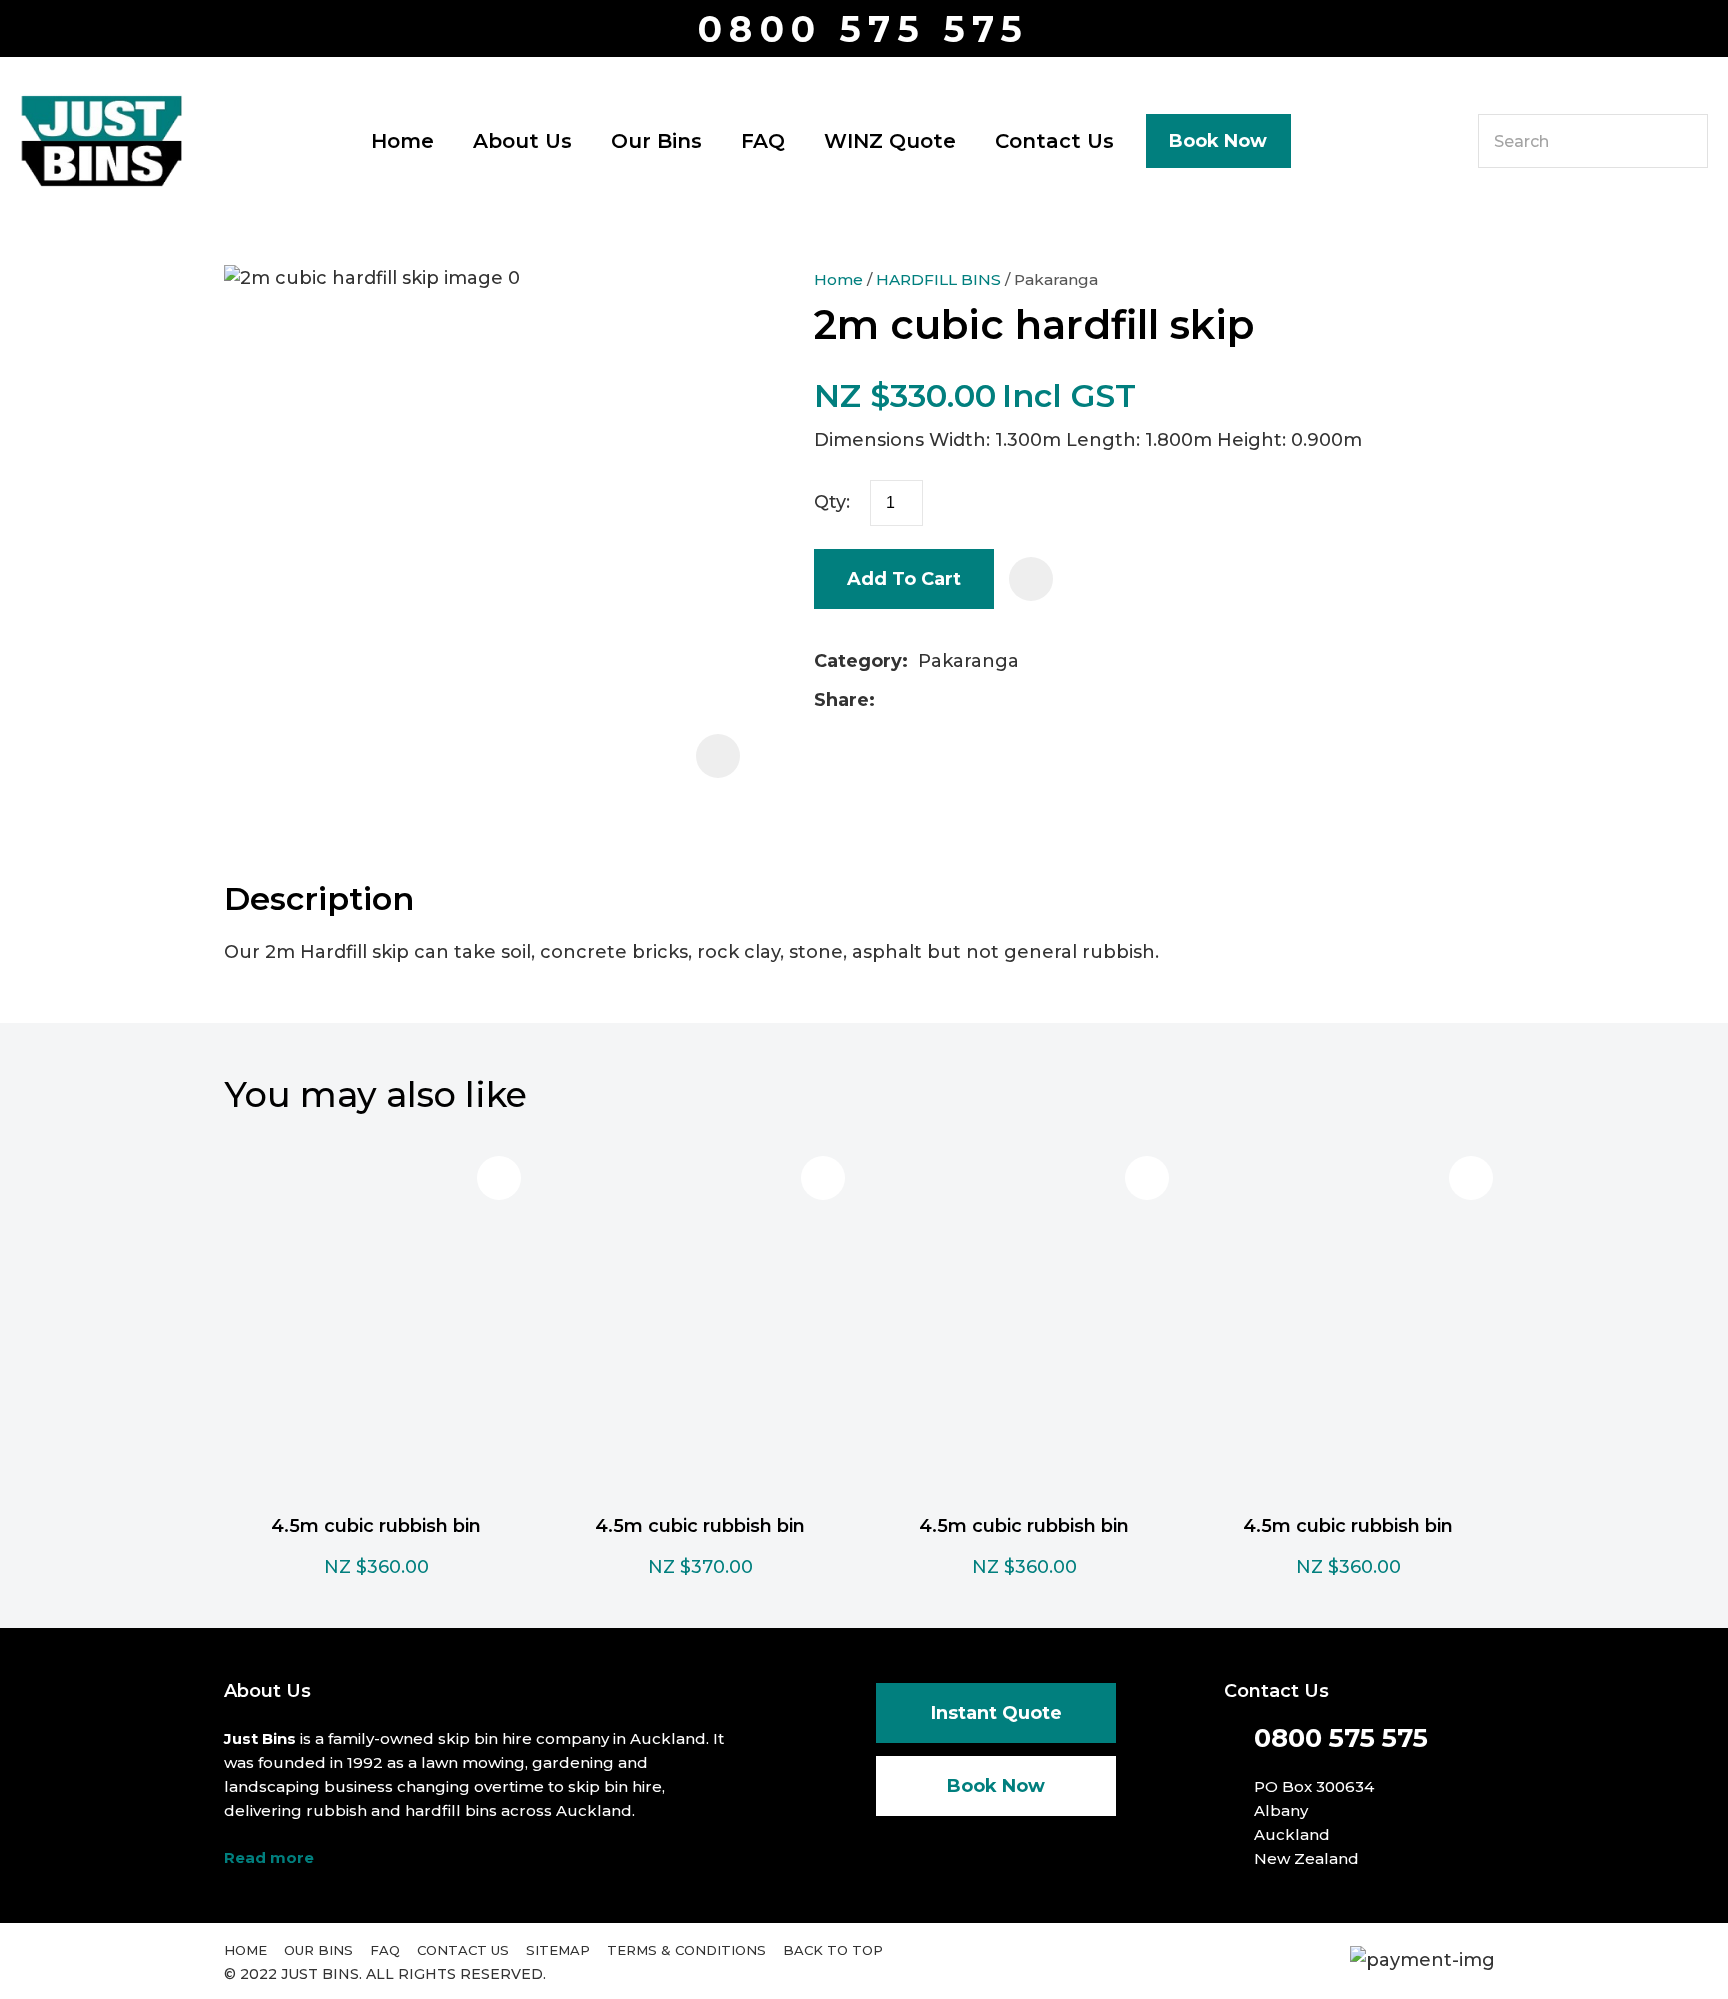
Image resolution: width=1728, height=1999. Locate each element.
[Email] (948, 700)
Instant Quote (996, 1713)
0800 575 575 (863, 29)
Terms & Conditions (686, 1950)
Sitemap (558, 1950)
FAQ (763, 141)
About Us (522, 141)
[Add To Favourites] (1031, 579)
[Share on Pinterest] (980, 701)
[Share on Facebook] (888, 700)
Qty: (832, 502)
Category (858, 661)
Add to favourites (499, 1178)
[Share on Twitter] (916, 701)
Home (402, 141)
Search (1684, 141)
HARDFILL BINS (938, 279)
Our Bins (656, 141)
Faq (385, 1950)
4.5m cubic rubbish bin (376, 1526)
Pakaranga (1056, 279)
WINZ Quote (890, 141)
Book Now (1218, 141)
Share (841, 700)
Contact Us (1054, 141)
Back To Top (833, 1950)
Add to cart (904, 579)
